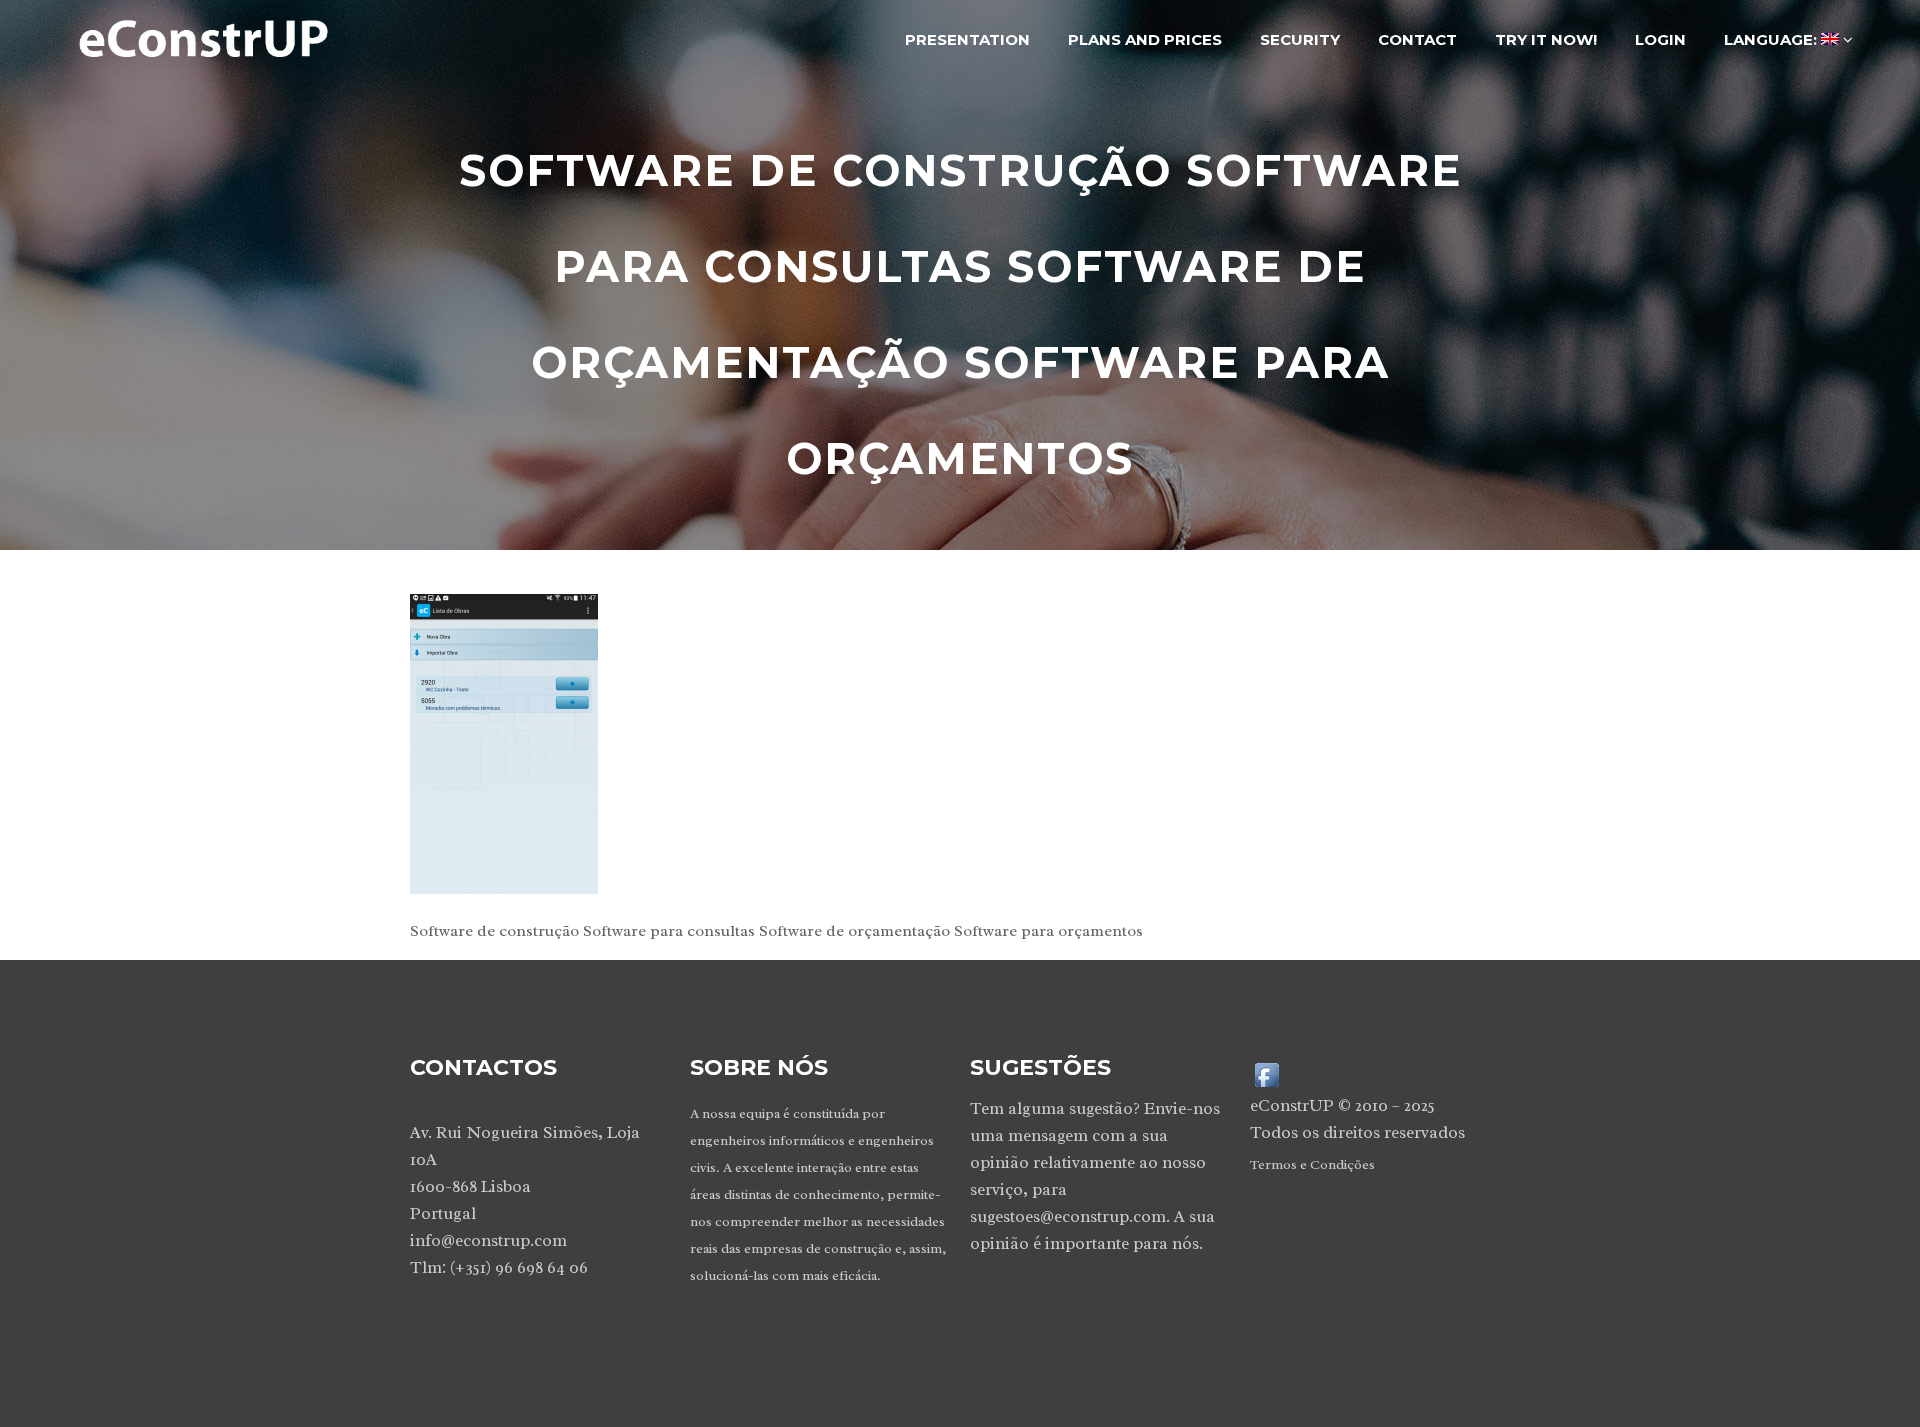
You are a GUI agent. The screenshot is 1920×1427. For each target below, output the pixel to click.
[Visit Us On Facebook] (1266, 1073)
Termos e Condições (1312, 1164)
